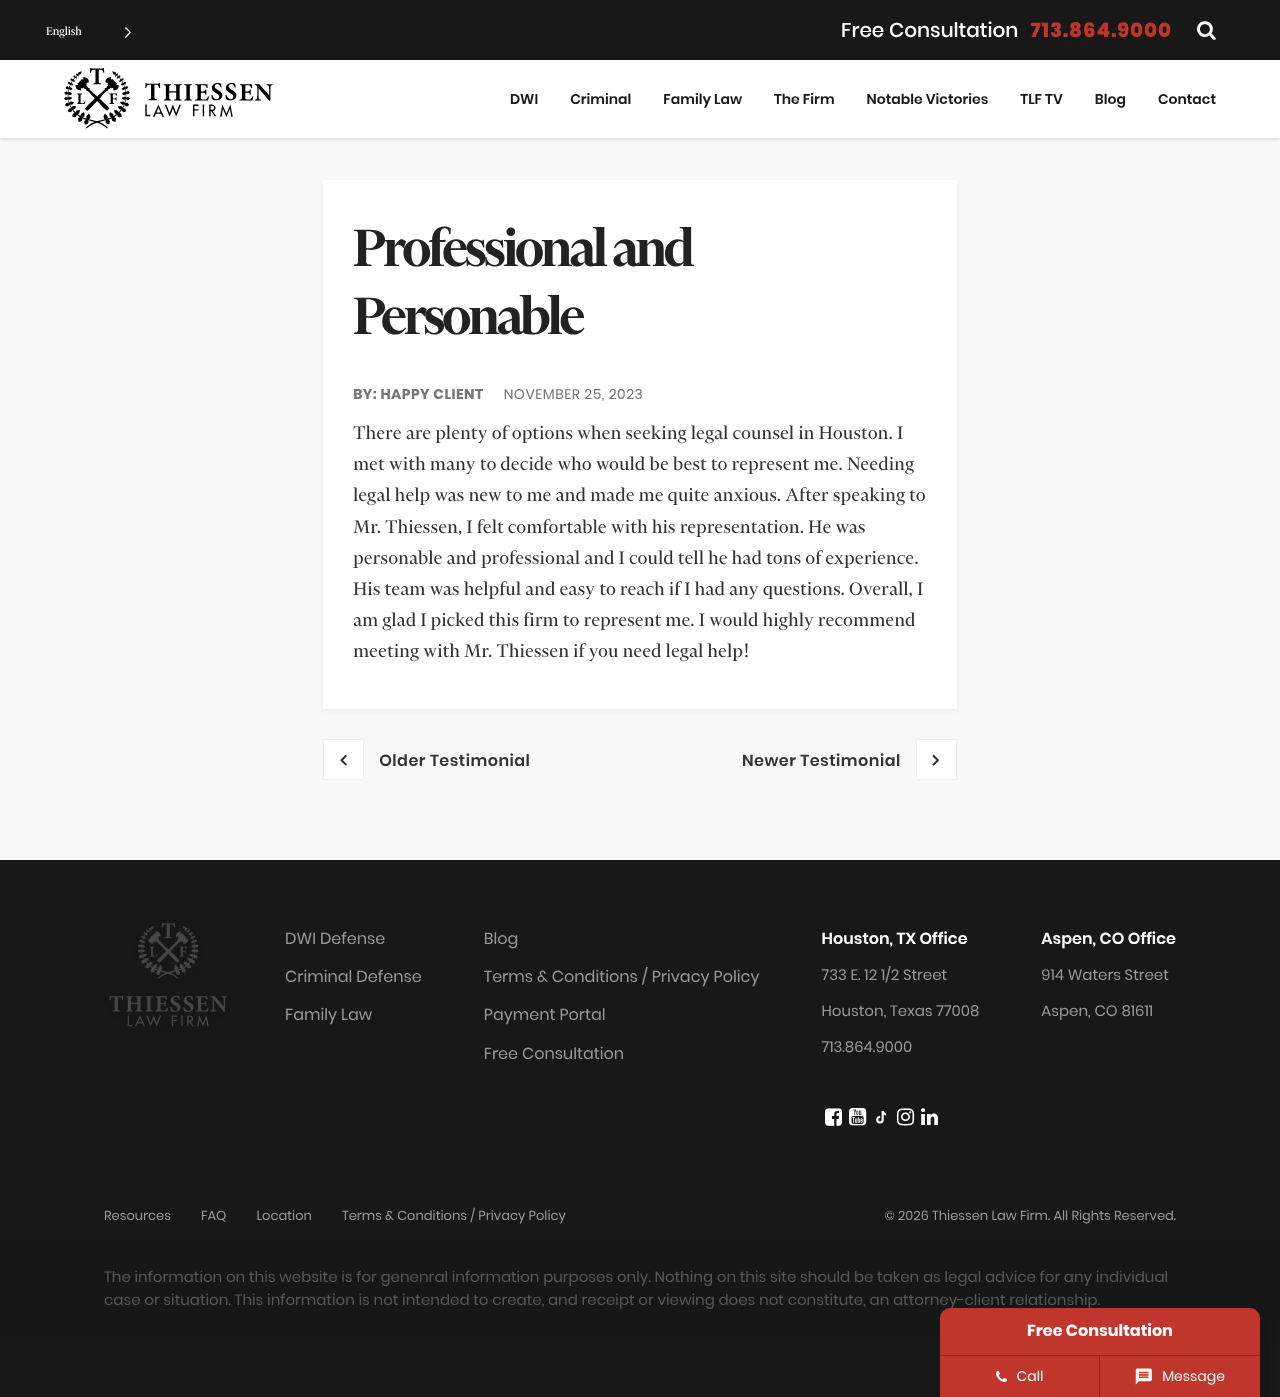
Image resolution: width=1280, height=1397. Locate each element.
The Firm (804, 99)
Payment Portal (545, 1014)
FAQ (213, 1215)
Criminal (600, 99)
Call (1030, 1376)
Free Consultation (554, 1053)
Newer (821, 760)
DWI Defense (335, 938)
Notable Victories (928, 99)
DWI (524, 99)
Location (283, 1215)
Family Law (702, 99)
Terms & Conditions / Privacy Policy (622, 976)
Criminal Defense (353, 976)
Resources (137, 1215)
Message (1193, 1376)
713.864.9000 (1101, 30)
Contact (1187, 99)
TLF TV (1041, 99)
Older (454, 760)
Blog (1110, 99)
